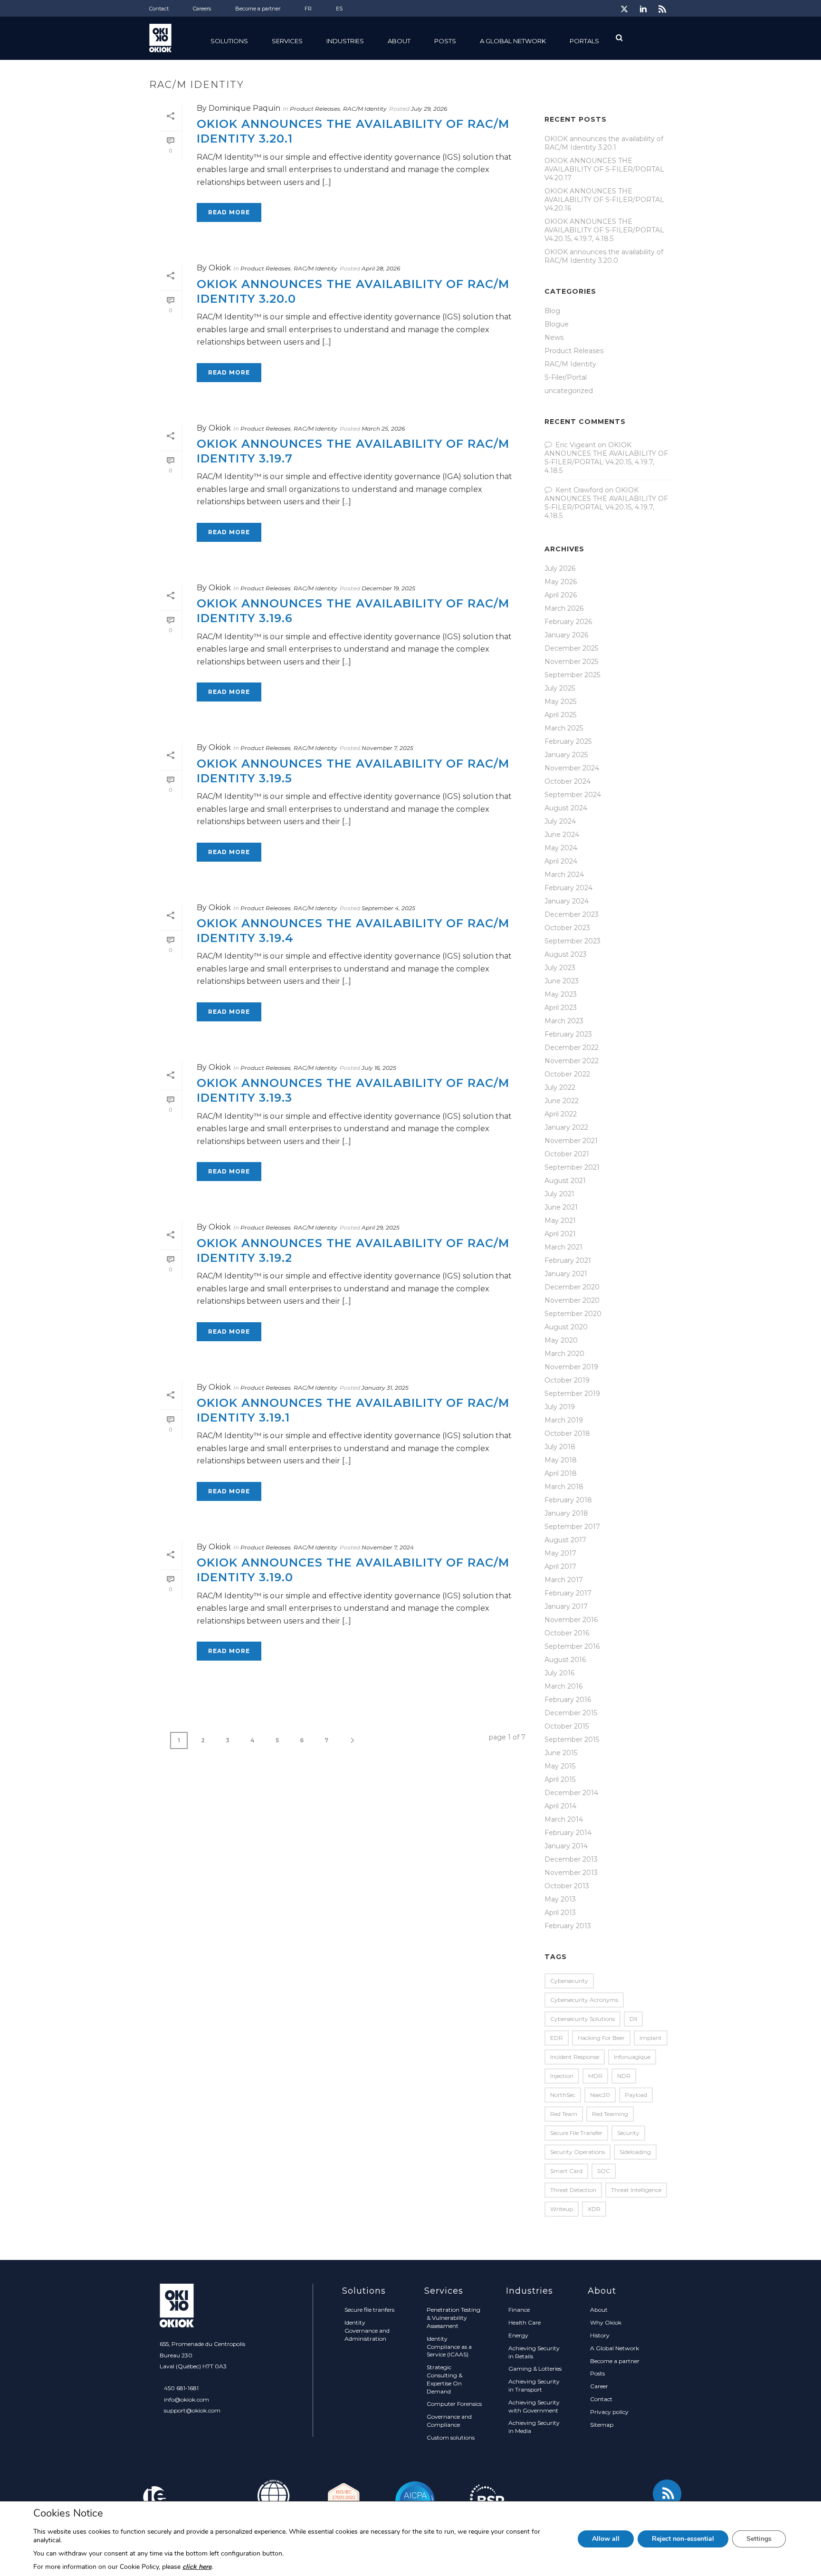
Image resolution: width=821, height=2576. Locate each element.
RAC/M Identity (365, 109)
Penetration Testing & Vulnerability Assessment (453, 2318)
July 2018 (560, 1447)
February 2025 (568, 741)
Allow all (606, 2539)
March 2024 (564, 875)
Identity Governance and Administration (367, 2331)
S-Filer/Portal (566, 377)
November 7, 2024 (388, 1547)
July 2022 (560, 1087)
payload (636, 2095)
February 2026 (568, 622)
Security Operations (578, 2152)
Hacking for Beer (601, 2038)
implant (651, 2038)
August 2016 (565, 1660)
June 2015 (561, 1753)
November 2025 (571, 662)
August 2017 (565, 1540)
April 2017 (560, 1567)
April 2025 (560, 715)
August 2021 (565, 1181)
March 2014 (564, 1819)
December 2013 (571, 1859)
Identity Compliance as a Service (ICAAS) (449, 2347)
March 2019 (564, 1420)
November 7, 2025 (387, 748)
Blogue (557, 324)
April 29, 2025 (381, 1227)
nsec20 (600, 2095)
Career (599, 2386)
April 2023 (561, 1008)
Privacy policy (609, 2412)
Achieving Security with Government (534, 2406)
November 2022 (572, 1061)
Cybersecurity (569, 1981)
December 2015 (571, 1713)
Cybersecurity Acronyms (584, 2000)
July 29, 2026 (429, 109)
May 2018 (561, 1460)
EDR (557, 2038)
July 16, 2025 (379, 1068)
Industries (345, 41)
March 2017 (564, 1580)
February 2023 (568, 1034)
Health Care (525, 2322)
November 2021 (571, 1141)
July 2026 (560, 568)
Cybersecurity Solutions (582, 2019)
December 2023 (572, 914)
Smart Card (566, 2171)
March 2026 (564, 608)
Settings (759, 2539)
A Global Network (513, 41)
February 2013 (568, 1926)
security (628, 2133)
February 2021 (568, 1260)
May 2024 (561, 848)
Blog (552, 311)
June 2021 (561, 1207)
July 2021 (559, 1194)
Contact (601, 2399)
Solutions (229, 41)
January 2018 (566, 1513)
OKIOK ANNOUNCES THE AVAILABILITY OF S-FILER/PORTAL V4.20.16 (604, 200)
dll (633, 2019)
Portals (584, 41)
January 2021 (566, 1274)
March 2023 (564, 1021)
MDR (595, 2076)
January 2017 (566, 1606)
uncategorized (569, 391)
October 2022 (567, 1074)
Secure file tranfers (369, 2310)
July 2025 (560, 688)
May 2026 (561, 582)
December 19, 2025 (388, 588)
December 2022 (572, 1048)
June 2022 (562, 1101)
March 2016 (563, 1686)
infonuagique (632, 2057)
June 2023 (562, 981)
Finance (519, 2310)
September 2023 (573, 941)
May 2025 (560, 702)
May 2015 (560, 1766)
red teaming (610, 2114)
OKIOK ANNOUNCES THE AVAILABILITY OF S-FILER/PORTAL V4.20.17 (604, 169)
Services (287, 41)
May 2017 (560, 1553)
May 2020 (561, 1340)
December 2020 (572, 1287)
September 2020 (573, 1314)
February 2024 (568, 888)
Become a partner (615, 2361)
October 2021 (567, 1154)
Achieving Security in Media (534, 2427)
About (599, 2310)
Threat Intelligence (636, 2190)
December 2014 (571, 1793)
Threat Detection (573, 2190)
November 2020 (572, 1300)
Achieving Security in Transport (534, 2385)
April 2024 (561, 861)
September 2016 (572, 1646)
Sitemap (602, 2425)
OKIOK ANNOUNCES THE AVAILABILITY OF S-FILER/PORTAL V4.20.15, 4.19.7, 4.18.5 (604, 230)
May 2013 (560, 1899)
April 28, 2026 (381, 268)
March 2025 (564, 728)
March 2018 (564, 1487)
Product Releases (315, 109)
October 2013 (567, 1886)
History (600, 2335)
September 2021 (572, 1167)
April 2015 (560, 1779)
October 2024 (568, 781)
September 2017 (572, 1527)
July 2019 (560, 1407)
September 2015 (572, 1740)
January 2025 (566, 755)
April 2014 (560, 1806)
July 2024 (560, 821)
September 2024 (573, 795)
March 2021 (563, 1247)
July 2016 (559, 1673)
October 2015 (567, 1726)
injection (562, 2076)
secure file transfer (576, 2133)
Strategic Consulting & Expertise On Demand (444, 2379)
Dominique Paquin (244, 108)
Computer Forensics (454, 2404)
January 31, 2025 (385, 1388)
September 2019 (572, 1394)
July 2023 (560, 968)
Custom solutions (451, 2437)
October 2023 (567, 928)
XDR (594, 2209)
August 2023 (566, 954)
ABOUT (399, 41)
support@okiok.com (192, 2410)
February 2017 (568, 1593)
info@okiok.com (186, 2399)
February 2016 (568, 1700)
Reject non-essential (683, 2539)
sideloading (635, 2152)
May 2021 (560, 1221)
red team (564, 2114)
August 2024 (566, 808)
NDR (624, 2076)
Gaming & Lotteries (535, 2369)
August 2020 (566, 1327)
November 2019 (571, 1367)
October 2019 (567, 1380)
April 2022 (561, 1114)
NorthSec (563, 2095)
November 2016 (571, 1620)
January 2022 (566, 1127)
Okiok (220, 268)
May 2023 (561, 994)
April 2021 (560, 1234)
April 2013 (560, 1913)
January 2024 (567, 901)
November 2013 (571, 1873)
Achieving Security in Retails (534, 2352)
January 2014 (566, 1846)
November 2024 (572, 768)
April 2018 (561, 1473)
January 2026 (566, 635)
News (554, 337)
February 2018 (568, 1500)
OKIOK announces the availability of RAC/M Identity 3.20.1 (604, 143)
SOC (604, 2171)
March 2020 (564, 1354)
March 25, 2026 (383, 428)
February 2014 (568, 1833)
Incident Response (575, 2057)
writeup (562, 2209)
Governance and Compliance (449, 2421)
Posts (445, 41)
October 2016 (567, 1633)
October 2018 (567, 1433)
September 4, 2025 (388, 908)
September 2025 (572, 675)
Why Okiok (606, 2322)
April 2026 (561, 595)
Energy (518, 2335)
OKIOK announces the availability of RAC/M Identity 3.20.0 (604, 256)
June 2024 (562, 835)
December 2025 (571, 648)
